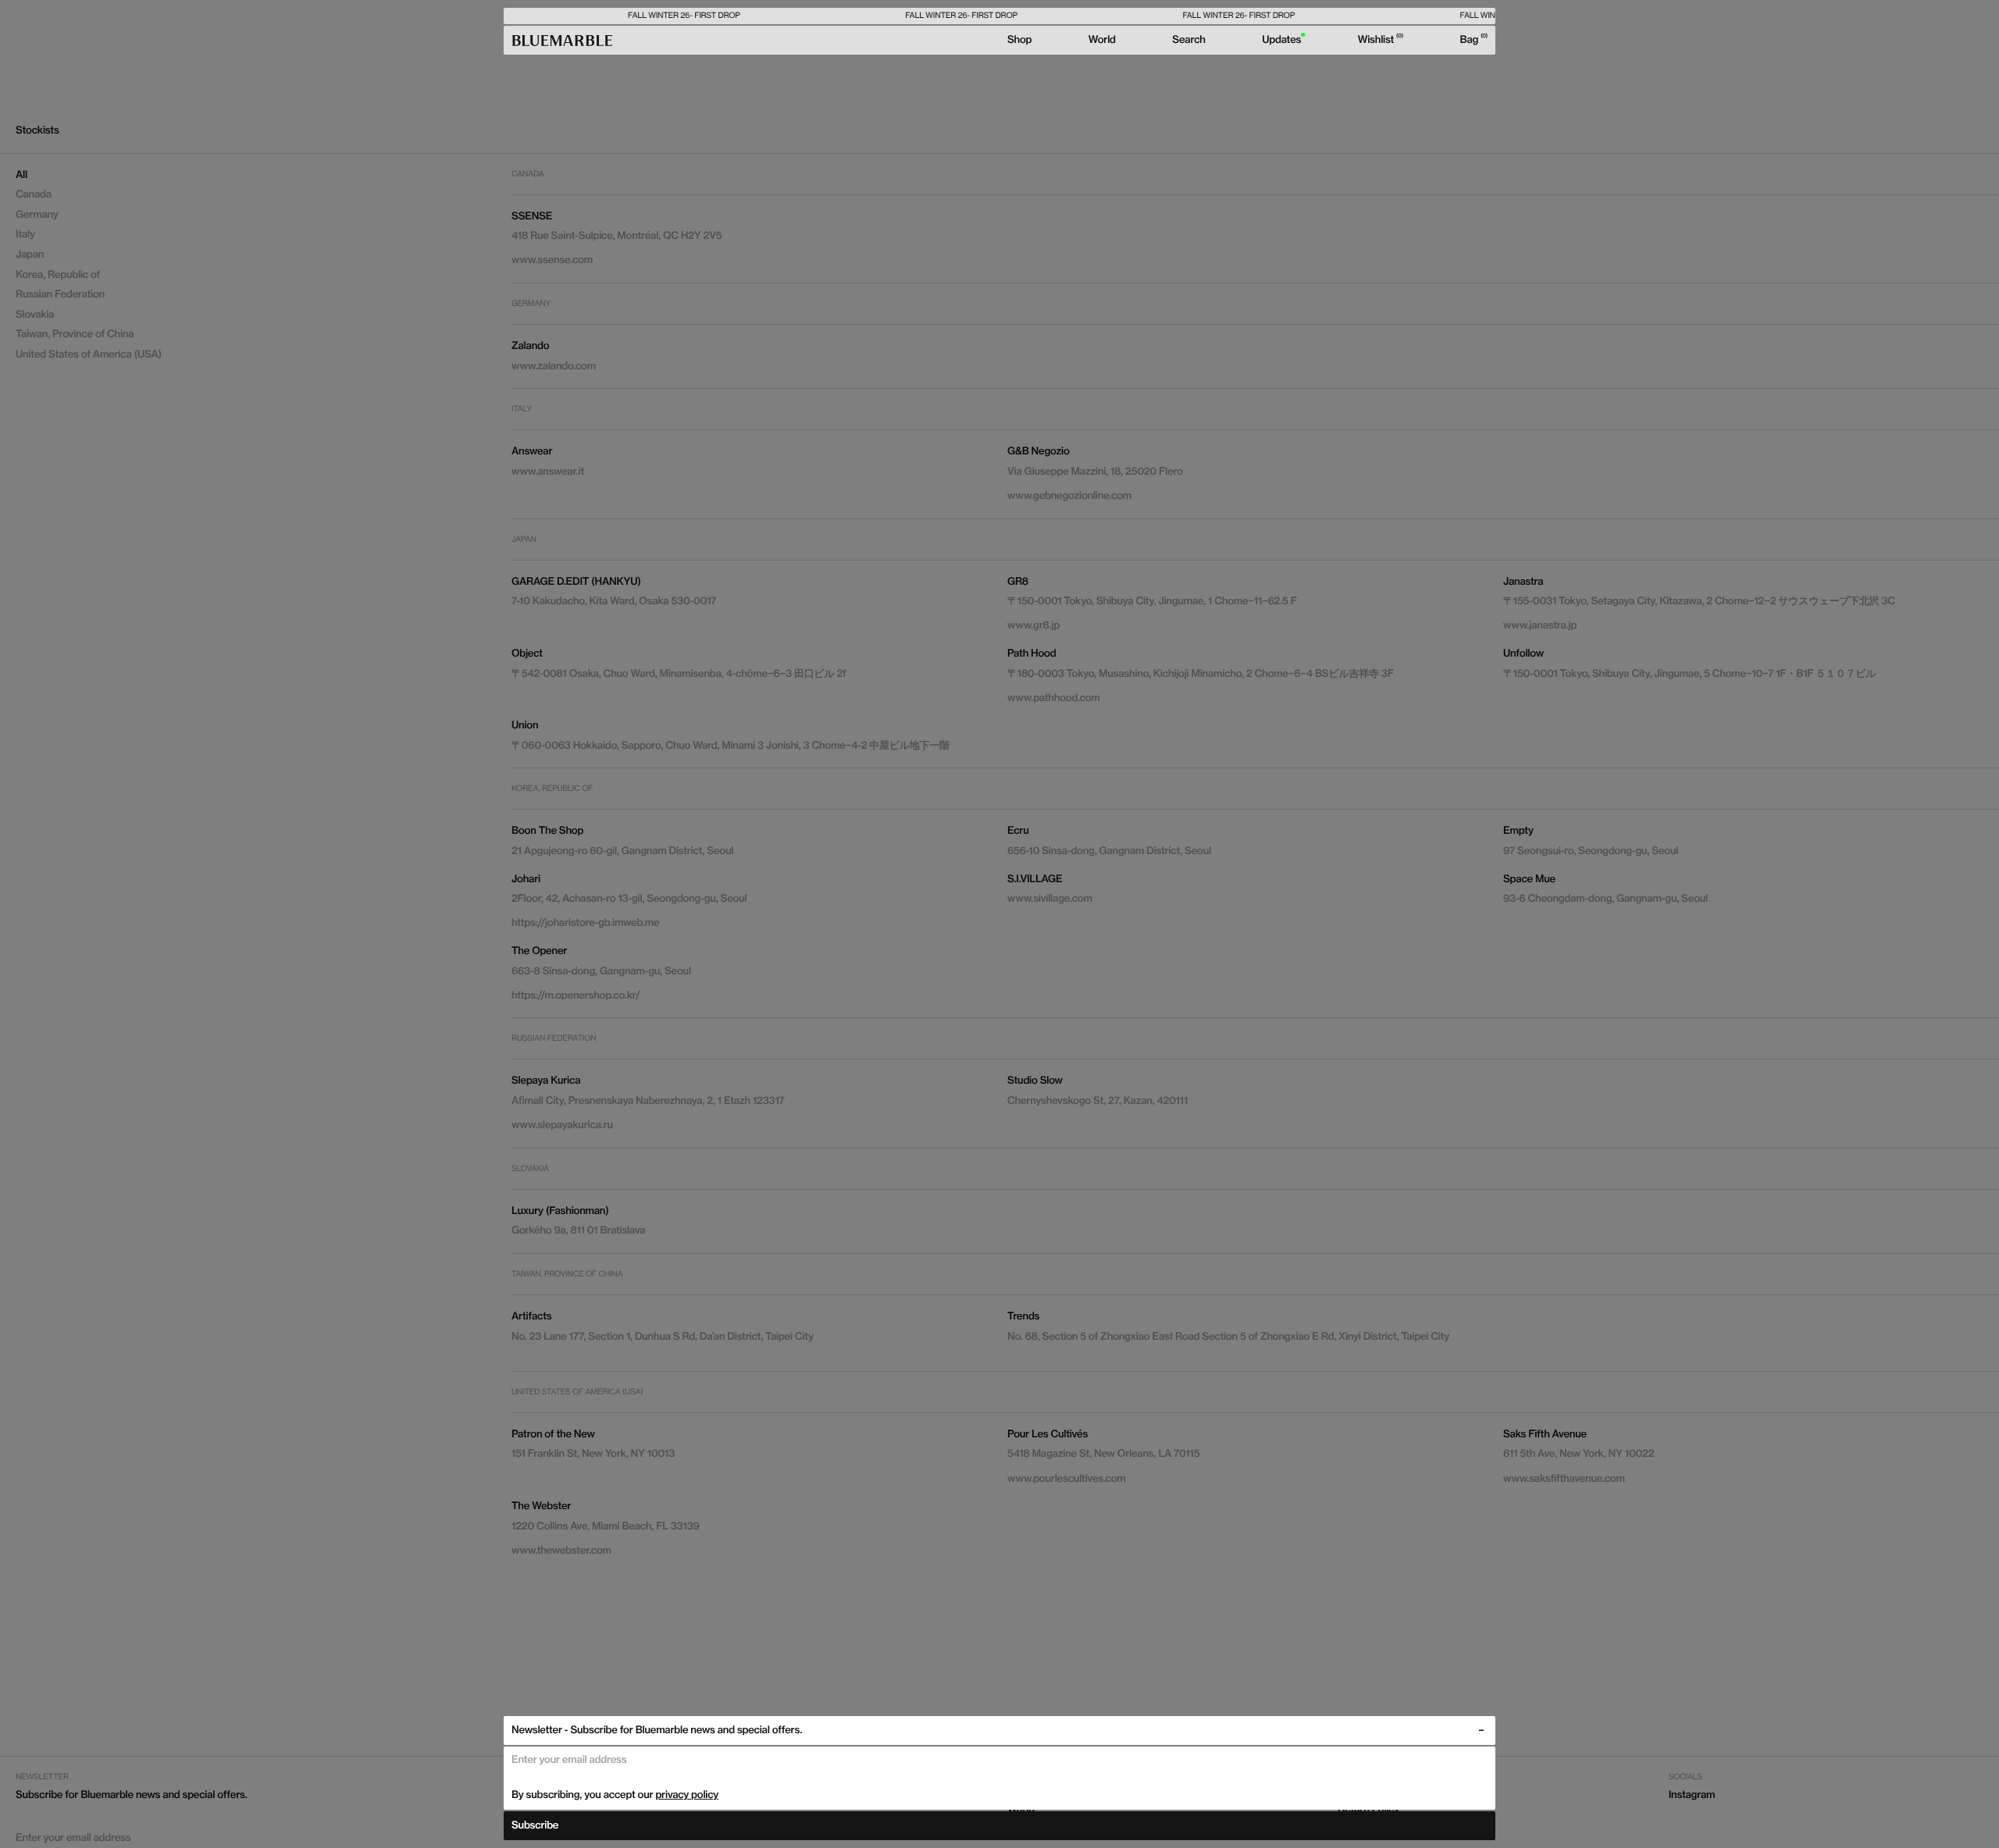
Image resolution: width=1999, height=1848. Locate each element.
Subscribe (535, 1825)
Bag (1472, 40)
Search (1188, 40)
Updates (1281, 40)
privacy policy (687, 1795)
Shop (1019, 40)
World (1102, 40)
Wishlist (1380, 40)
